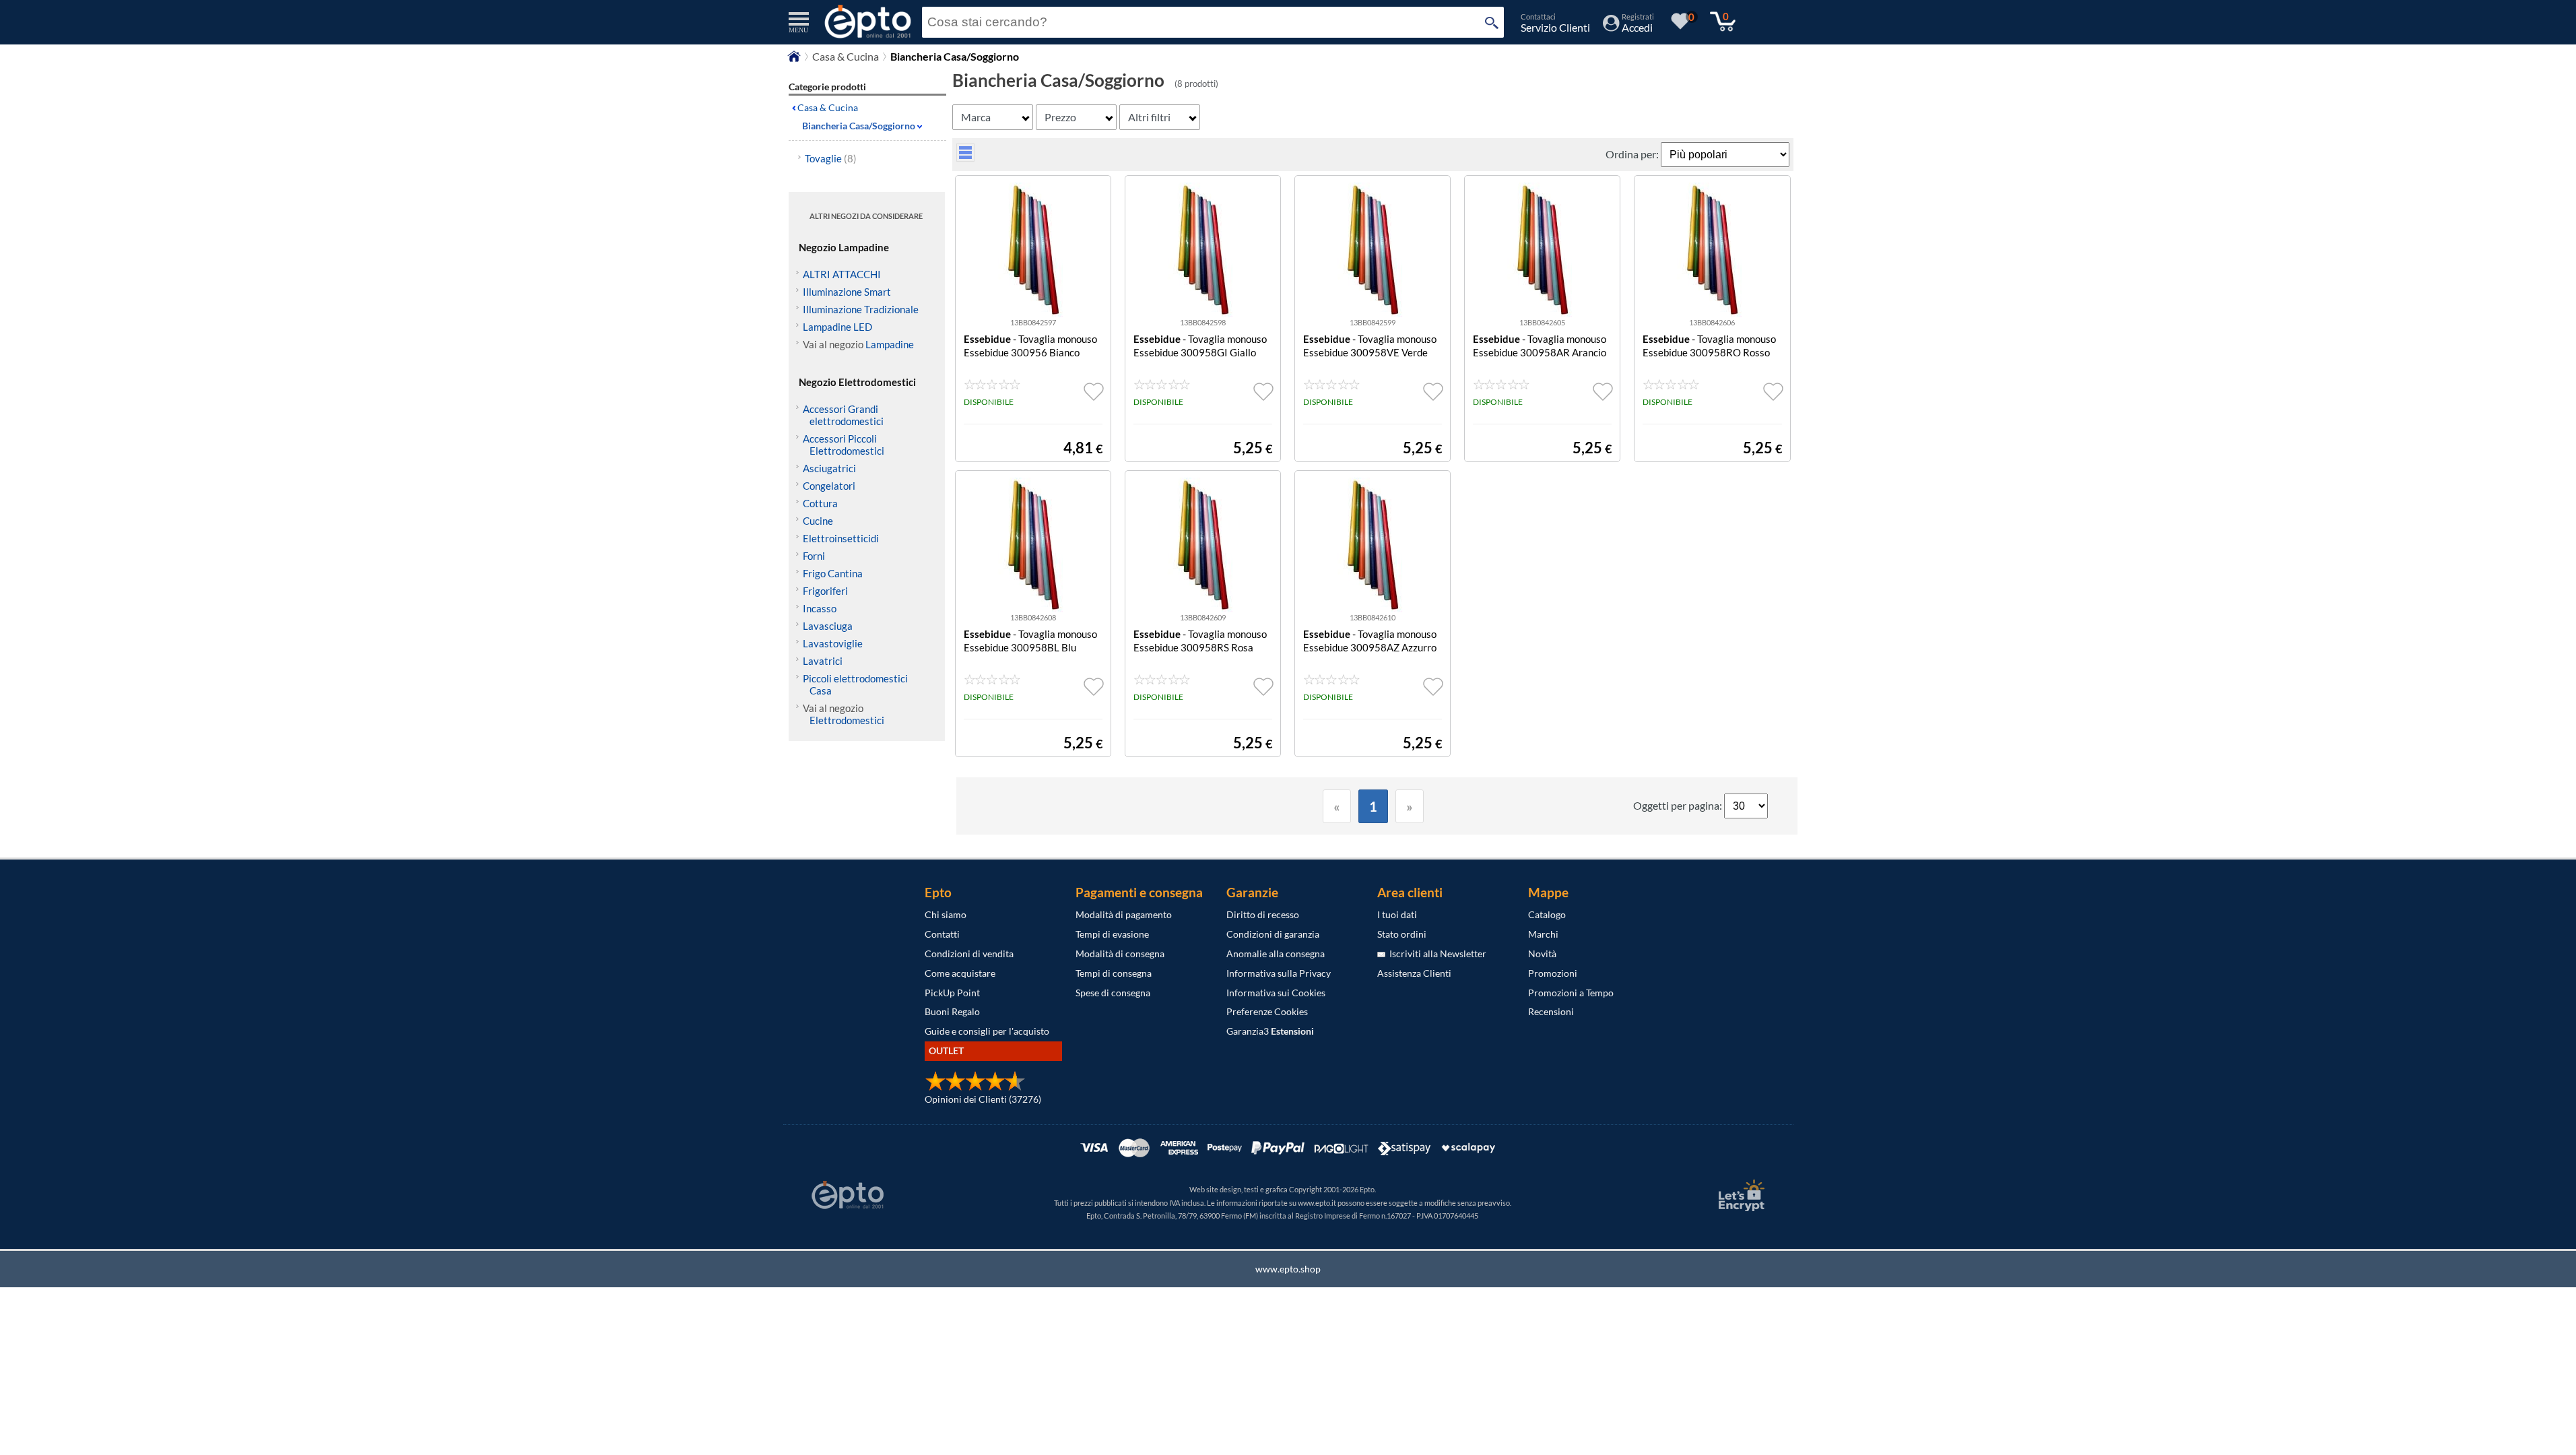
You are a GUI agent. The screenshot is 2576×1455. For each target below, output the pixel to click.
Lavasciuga (828, 626)
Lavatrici (823, 661)
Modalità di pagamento (1124, 914)
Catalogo (1547, 914)
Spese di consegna (1113, 993)
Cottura (820, 503)
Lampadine (890, 344)
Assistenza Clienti (1414, 973)
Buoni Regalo (952, 1011)
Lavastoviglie (833, 643)
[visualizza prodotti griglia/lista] (965, 157)
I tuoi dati (1397, 914)
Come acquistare (960, 973)
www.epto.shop (1288, 1269)
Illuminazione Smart (847, 292)
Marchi (1543, 934)
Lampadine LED (837, 327)
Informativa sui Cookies (1276, 993)
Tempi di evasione (1112, 934)
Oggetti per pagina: (1679, 805)
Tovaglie (831, 158)
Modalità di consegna (1120, 953)
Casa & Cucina (846, 56)
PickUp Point (952, 993)
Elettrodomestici (847, 720)
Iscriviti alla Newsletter (1436, 953)
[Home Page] (794, 60)
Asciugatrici (829, 468)
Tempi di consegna (1114, 973)
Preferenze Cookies (1267, 1011)
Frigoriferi (825, 591)
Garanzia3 (1270, 1031)
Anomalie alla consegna (1276, 953)
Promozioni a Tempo (1571, 993)
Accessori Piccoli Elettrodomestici (844, 445)
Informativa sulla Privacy (1279, 973)
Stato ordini (1402, 934)
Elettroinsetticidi (841, 538)
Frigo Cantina (833, 573)
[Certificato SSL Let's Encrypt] (1740, 1195)
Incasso (820, 608)
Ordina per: (1633, 154)
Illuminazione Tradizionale (861, 309)
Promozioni (1553, 973)
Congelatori (829, 486)
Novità (1542, 953)
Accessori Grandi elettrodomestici (843, 415)
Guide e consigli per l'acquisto (987, 1031)
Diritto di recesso (1263, 914)
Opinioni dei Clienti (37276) (983, 1099)
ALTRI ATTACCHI (842, 274)
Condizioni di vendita (969, 953)
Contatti (942, 934)
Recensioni (1551, 1011)
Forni (814, 556)
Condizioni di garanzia (1273, 934)
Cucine (818, 521)
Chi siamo (946, 914)
